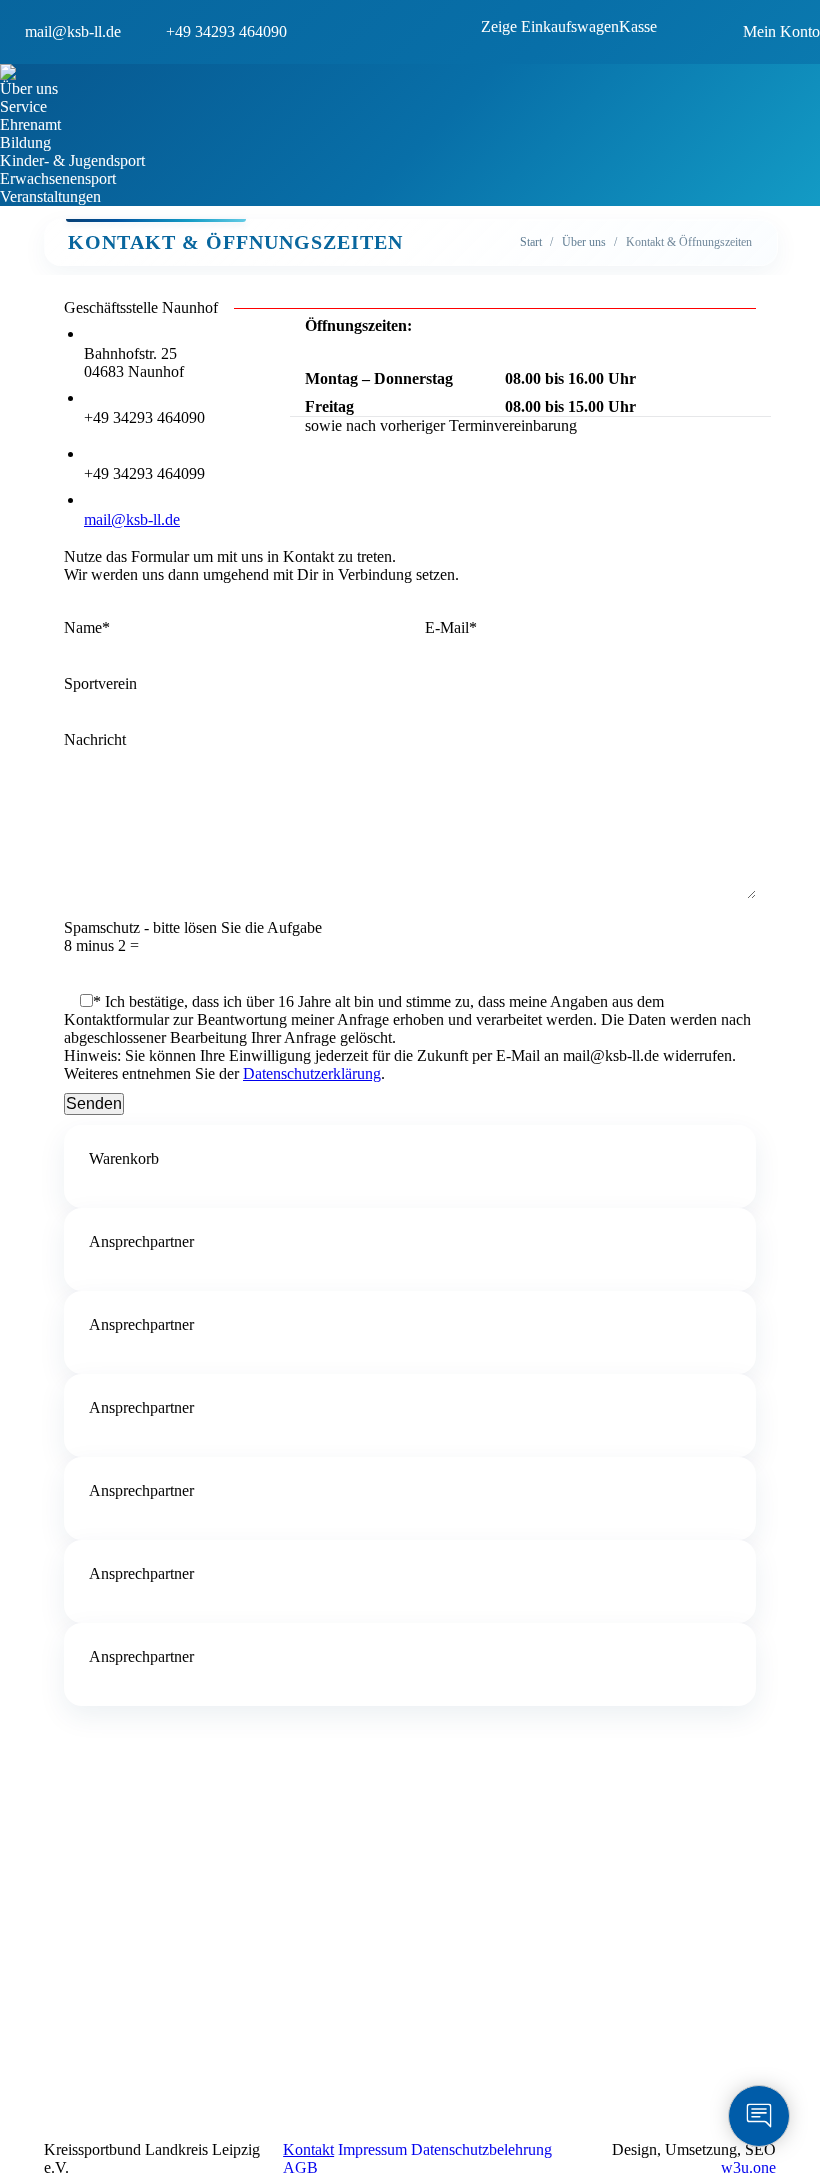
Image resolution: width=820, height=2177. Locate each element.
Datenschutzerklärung (312, 1073)
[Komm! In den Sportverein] (212, 1851)
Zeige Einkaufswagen (550, 26)
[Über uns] (212, 1821)
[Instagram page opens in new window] (455, 2061)
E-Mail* (451, 627)
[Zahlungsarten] (212, 1921)
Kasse (638, 26)
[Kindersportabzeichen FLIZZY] (212, 1861)
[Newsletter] (578, 1821)
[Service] (212, 1831)
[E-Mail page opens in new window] (485, 2061)
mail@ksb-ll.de (132, 519)
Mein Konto (781, 31)
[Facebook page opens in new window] (425, 2061)
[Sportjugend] (212, 1871)
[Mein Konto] (212, 1891)
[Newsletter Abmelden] (578, 1831)
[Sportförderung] (212, 1841)
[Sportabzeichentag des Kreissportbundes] (212, 1881)
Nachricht (95, 739)
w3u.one (748, 2167)
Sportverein (100, 683)
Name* (87, 627)
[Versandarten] (212, 1911)
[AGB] (212, 1901)
